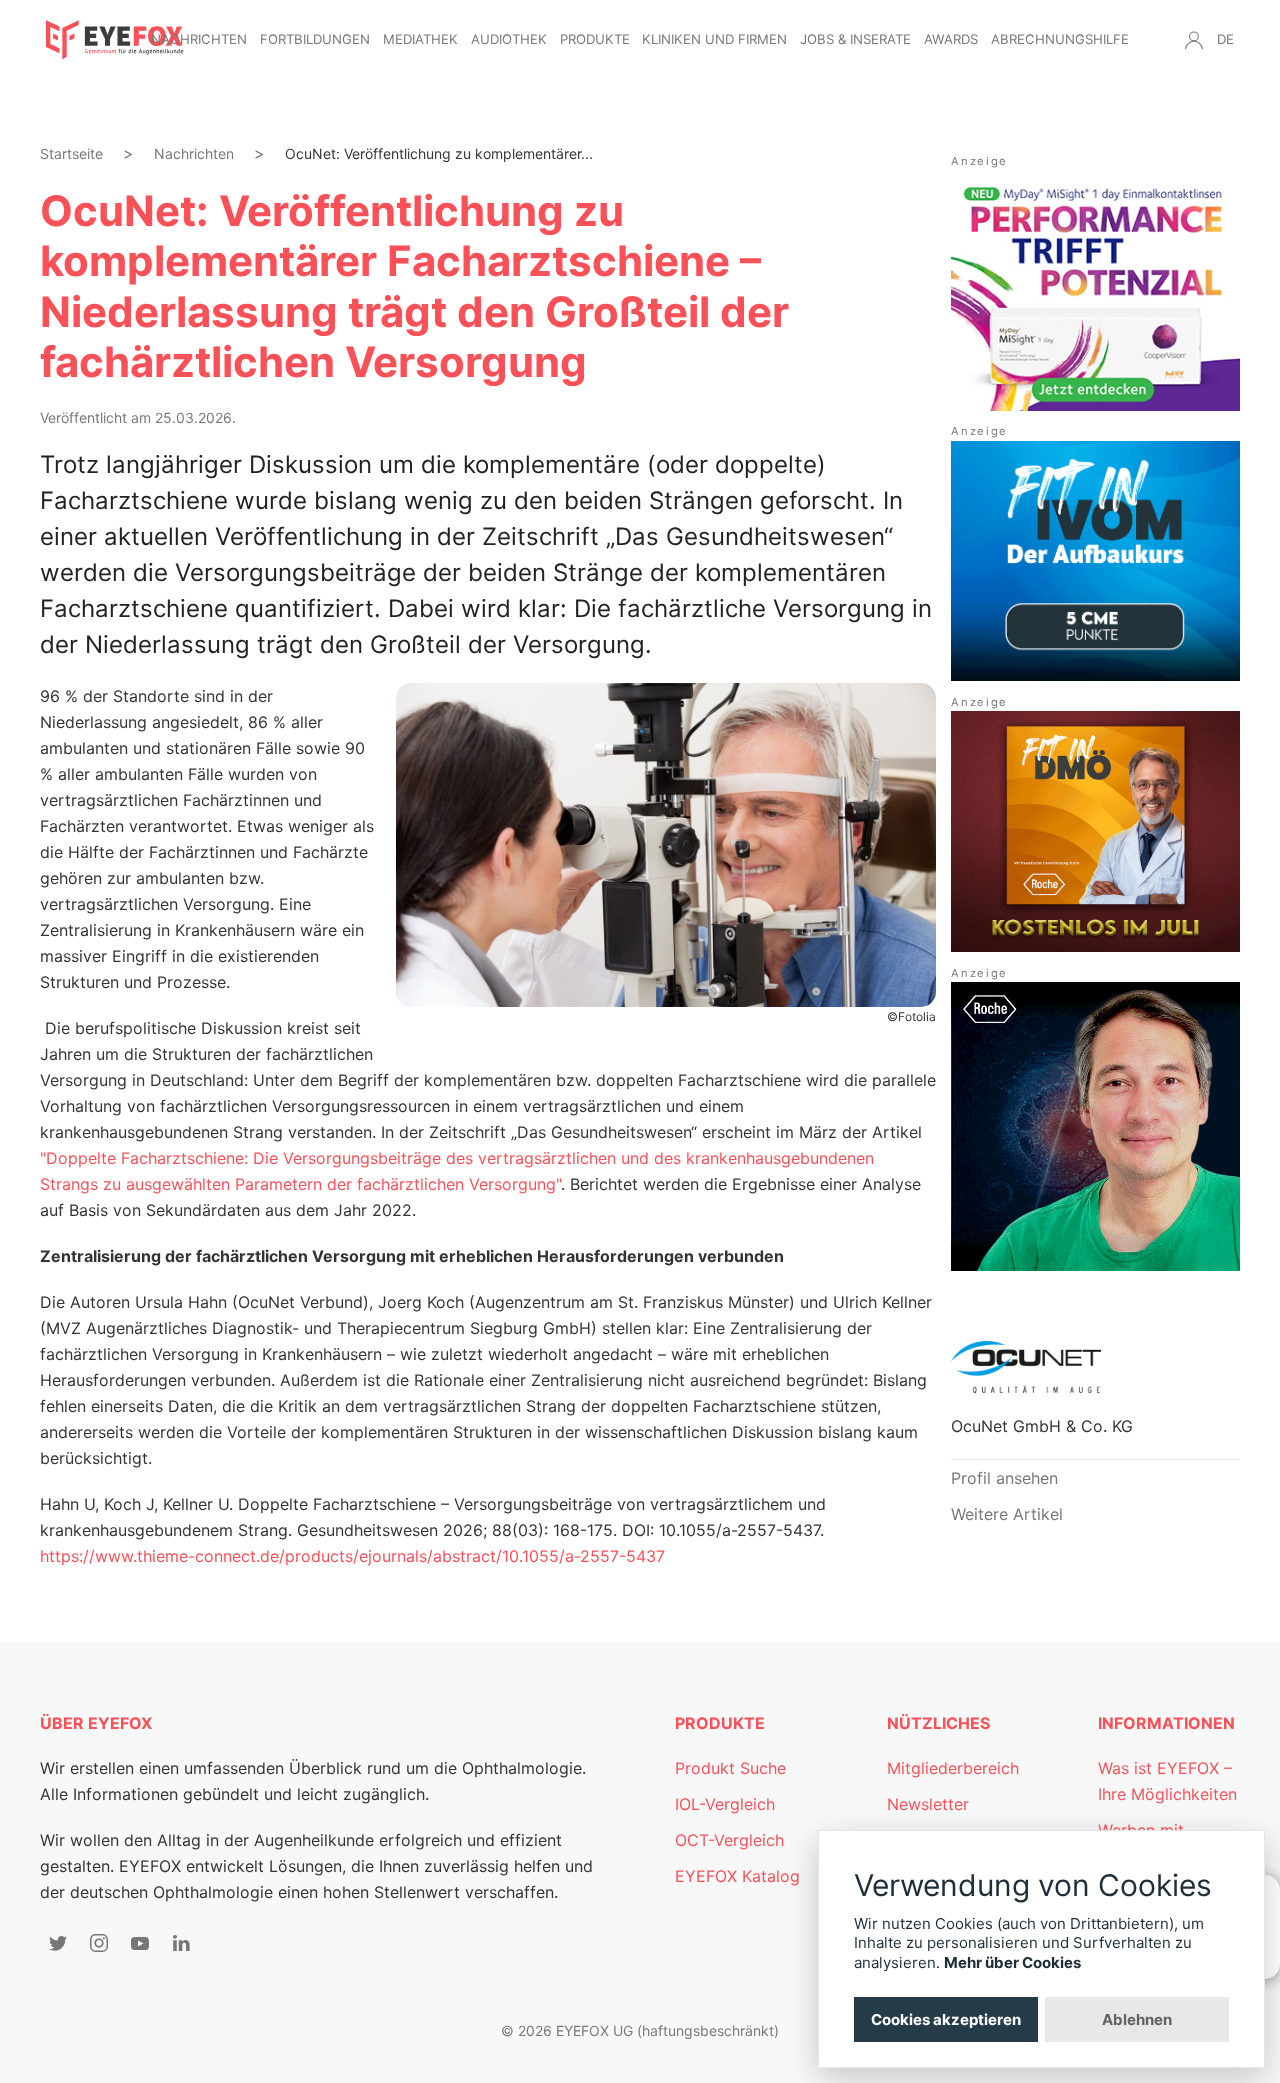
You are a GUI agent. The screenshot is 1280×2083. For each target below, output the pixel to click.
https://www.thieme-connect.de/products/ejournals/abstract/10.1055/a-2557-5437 (352, 1556)
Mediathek (420, 39)
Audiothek (509, 39)
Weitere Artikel (1007, 1514)
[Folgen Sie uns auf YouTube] (140, 1943)
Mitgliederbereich (953, 1768)
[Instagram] (99, 1943)
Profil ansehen (1004, 1478)
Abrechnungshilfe (1060, 39)
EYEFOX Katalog (737, 1876)
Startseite (71, 153)
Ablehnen (1137, 2019)
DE (1225, 39)
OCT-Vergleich (729, 1840)
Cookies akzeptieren (946, 2019)
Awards (951, 39)
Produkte (595, 39)
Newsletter (928, 1804)
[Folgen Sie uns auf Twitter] (58, 1943)
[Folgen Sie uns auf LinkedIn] (181, 1943)
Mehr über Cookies (1012, 1962)
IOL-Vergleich (725, 1804)
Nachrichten (199, 39)
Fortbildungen (315, 39)
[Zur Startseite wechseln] (115, 40)
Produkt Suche (730, 1768)
